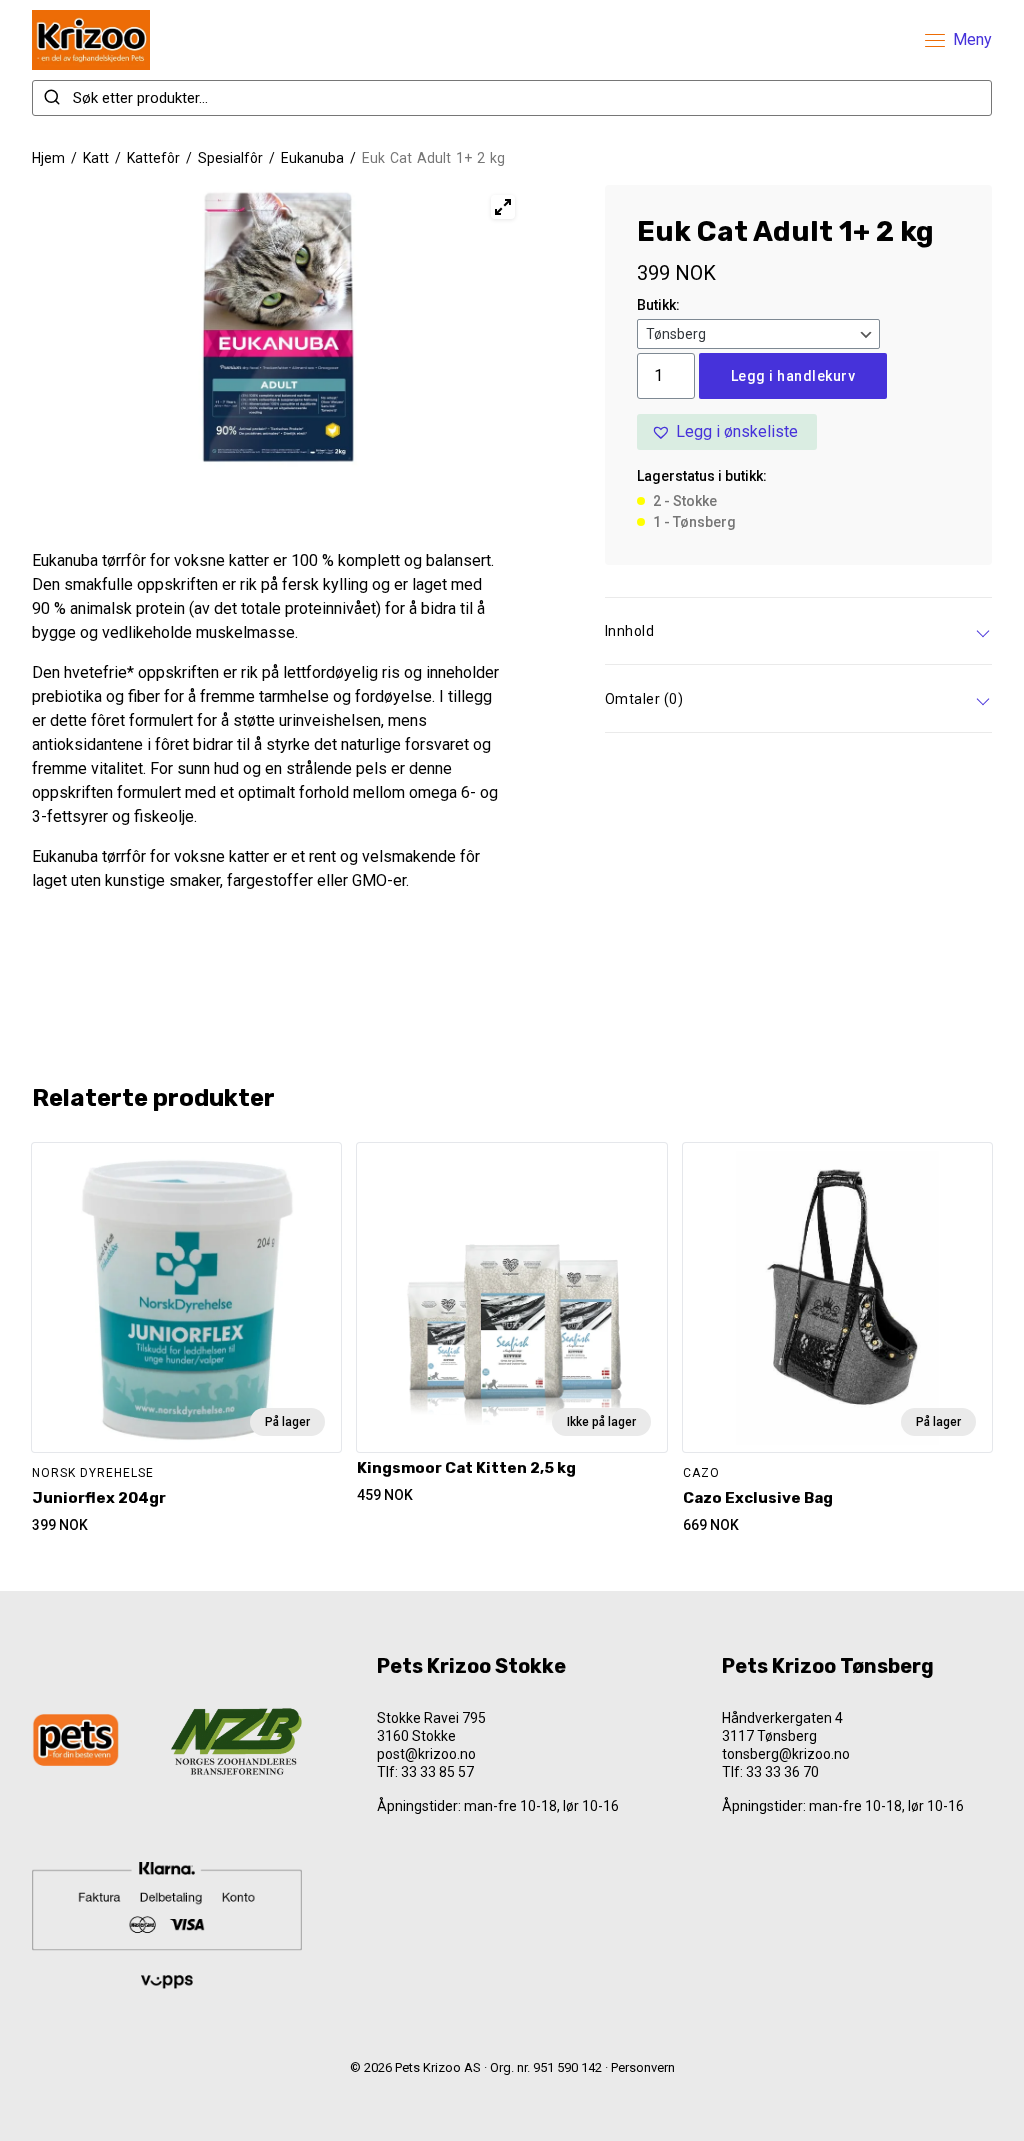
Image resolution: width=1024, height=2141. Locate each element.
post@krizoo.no (426, 1754)
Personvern (643, 2067)
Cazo (701, 1473)
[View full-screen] (503, 207)
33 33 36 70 (782, 1772)
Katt (96, 158)
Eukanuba (312, 158)
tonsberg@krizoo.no (786, 1754)
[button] (727, 432)
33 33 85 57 (437, 1772)
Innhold (630, 631)
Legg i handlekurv (793, 376)
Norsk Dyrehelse (93, 1473)
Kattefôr (153, 158)
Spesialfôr (230, 158)
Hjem (48, 158)
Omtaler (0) (644, 699)
